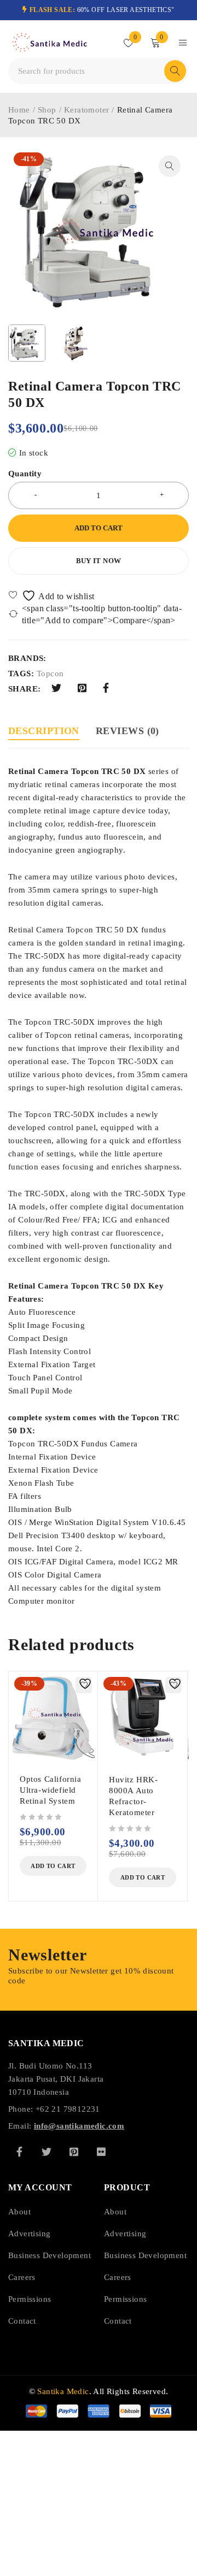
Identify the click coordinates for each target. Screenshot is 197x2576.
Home (19, 110)
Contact (22, 2321)
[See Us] (74, 2152)
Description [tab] (44, 731)
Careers (22, 2277)
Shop (47, 110)
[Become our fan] (19, 2152)
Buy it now (99, 561)
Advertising (29, 2234)
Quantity (25, 474)
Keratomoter (86, 110)
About (19, 2212)
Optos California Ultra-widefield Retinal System (51, 1790)
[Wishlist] (52, 596)
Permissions (30, 2299)
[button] (170, 166)
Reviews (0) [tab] (128, 731)
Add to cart (99, 528)
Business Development (50, 2255)
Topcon (50, 673)
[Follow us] (47, 2152)
